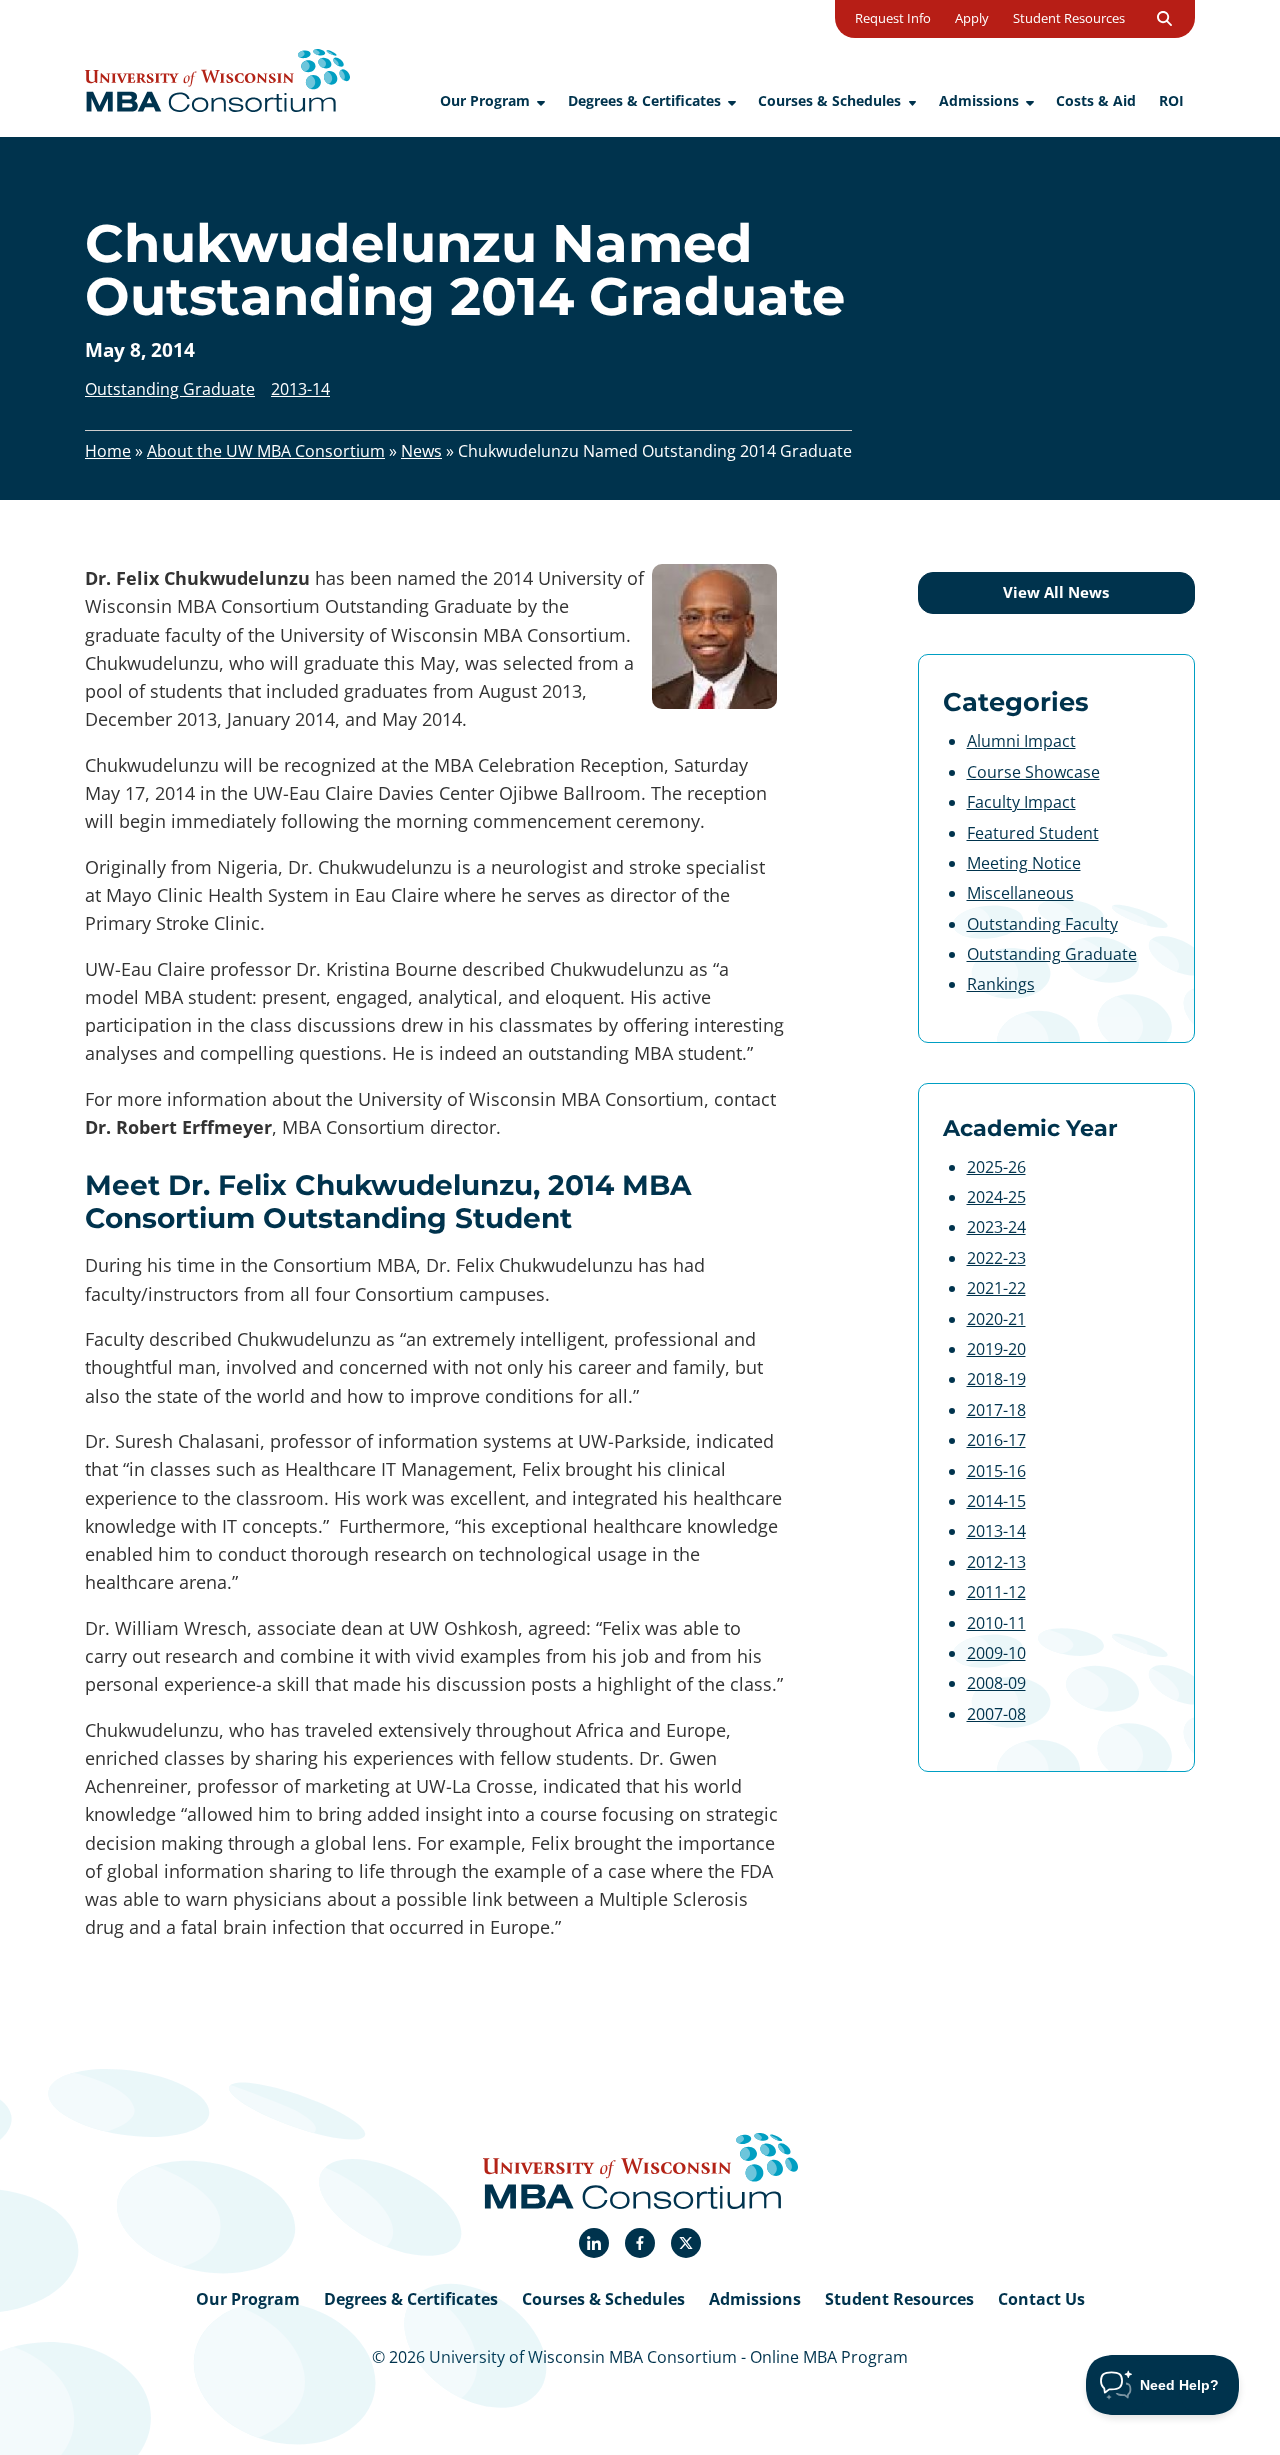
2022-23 (996, 1258)
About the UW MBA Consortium (266, 451)
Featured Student (1033, 833)
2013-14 (996, 1531)
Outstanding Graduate (1052, 954)
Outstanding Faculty (1042, 924)
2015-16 (996, 1471)
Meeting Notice (1024, 863)
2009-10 (996, 1653)
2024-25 (996, 1197)
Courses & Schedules (603, 2299)
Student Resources (899, 2299)
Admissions (755, 2299)
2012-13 (996, 1562)
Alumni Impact (1021, 741)
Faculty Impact (1021, 802)
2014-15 (996, 1501)
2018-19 (996, 1379)
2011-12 (996, 1592)
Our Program (248, 2299)
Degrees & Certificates (411, 2299)
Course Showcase (1033, 772)
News (421, 451)
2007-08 (996, 1714)
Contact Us (1041, 2299)
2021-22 (996, 1288)
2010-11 (996, 1623)
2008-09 (996, 1683)
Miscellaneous (1020, 893)
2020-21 (996, 1319)
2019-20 (996, 1349)
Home (108, 451)
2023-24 (996, 1227)
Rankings (1001, 984)
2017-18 (996, 1410)
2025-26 (996, 1167)
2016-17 (996, 1440)
